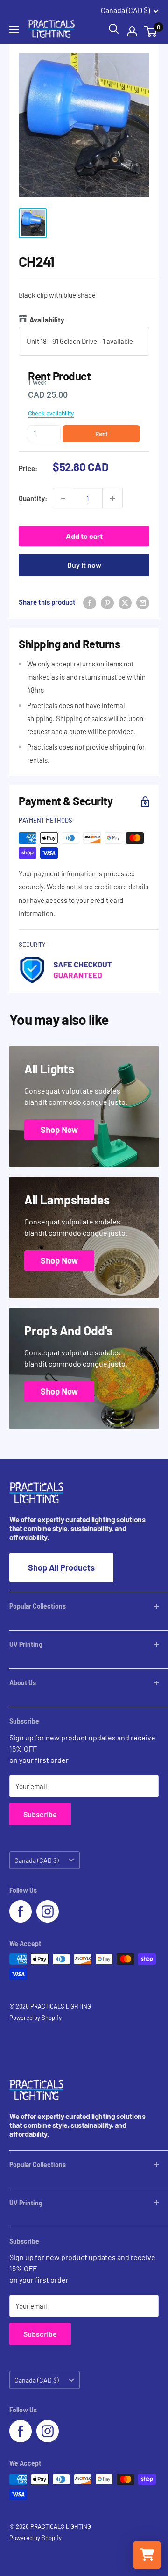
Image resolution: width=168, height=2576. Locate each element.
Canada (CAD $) (37, 1860)
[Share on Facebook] (90, 602)
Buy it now (84, 565)
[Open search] (114, 29)
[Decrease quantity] (63, 498)
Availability (47, 320)
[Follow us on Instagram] (48, 1911)
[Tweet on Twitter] (125, 602)
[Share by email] (143, 602)
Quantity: (33, 498)
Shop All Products (61, 1567)
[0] (151, 31)
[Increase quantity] (112, 498)
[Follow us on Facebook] (21, 1911)
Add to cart (84, 536)
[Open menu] (14, 29)
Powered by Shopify (35, 2018)
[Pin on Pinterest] (107, 602)
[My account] (132, 31)
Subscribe (40, 1814)
